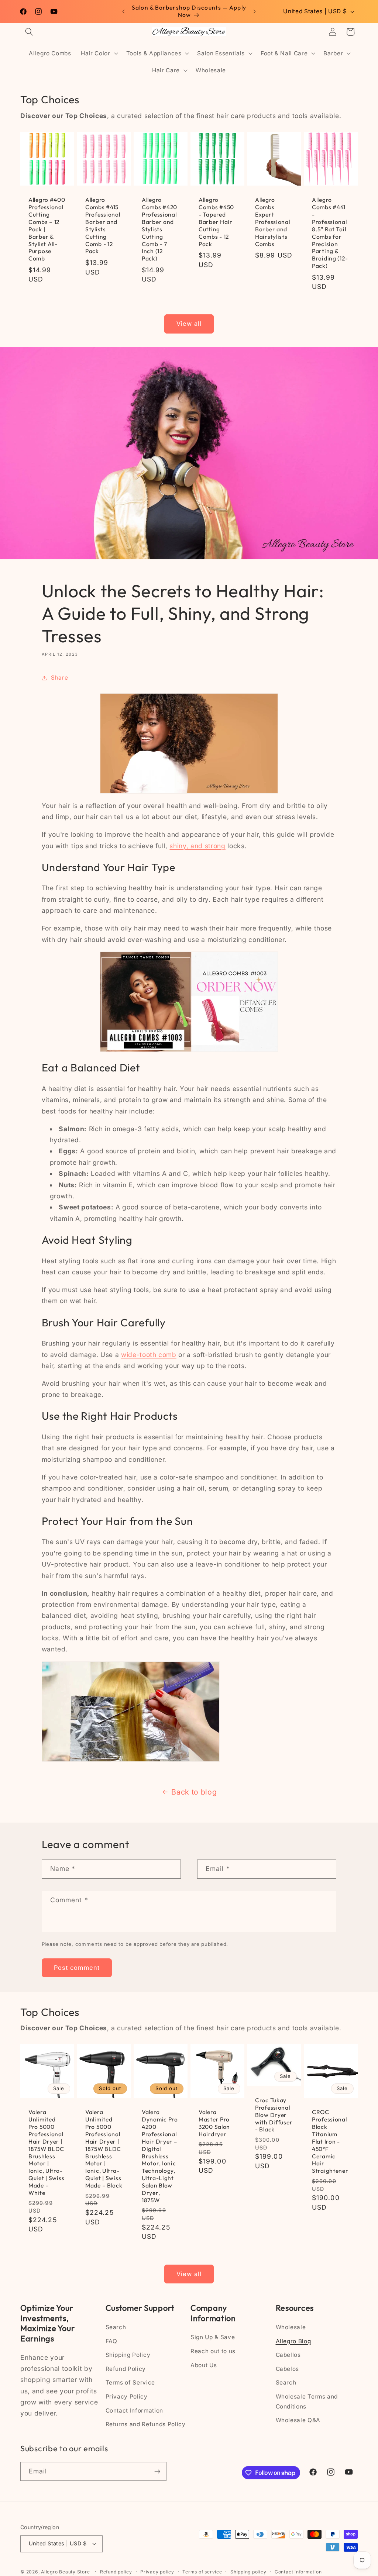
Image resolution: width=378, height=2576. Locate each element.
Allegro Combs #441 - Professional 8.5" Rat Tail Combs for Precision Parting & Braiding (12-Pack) (330, 233)
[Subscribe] (157, 2472)
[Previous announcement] (124, 11)
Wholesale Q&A (298, 2420)
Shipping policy (248, 2572)
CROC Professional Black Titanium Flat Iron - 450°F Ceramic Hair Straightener (330, 2142)
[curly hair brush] (189, 1002)
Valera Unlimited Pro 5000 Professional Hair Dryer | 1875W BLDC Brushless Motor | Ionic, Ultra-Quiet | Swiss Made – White (46, 2153)
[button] (29, 32)
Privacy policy (157, 2572)
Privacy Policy (127, 2397)
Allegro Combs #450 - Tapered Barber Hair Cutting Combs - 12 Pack (216, 222)
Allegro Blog (293, 2341)
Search (116, 2327)
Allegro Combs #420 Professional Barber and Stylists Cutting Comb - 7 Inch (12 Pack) (159, 229)
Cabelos (288, 2369)
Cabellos (288, 2355)
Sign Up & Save (213, 2337)
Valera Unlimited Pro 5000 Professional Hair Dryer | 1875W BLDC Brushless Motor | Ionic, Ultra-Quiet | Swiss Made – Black (104, 2149)
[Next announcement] (254, 11)
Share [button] (59, 678)
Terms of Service (130, 2382)
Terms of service (202, 2572)
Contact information (298, 2572)
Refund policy (116, 2572)
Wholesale (291, 2327)
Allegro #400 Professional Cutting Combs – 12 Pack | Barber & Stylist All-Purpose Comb (47, 229)
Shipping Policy (128, 2355)
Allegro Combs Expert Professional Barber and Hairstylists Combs (273, 222)
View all (189, 324)
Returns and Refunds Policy (146, 2424)
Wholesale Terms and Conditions (307, 2401)
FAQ (111, 2341)
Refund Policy (126, 2369)
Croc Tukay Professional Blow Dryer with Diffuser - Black (274, 2115)
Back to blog (194, 1792)
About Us (204, 2365)
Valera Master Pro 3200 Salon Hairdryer (214, 2123)
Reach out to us (213, 2351)
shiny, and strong (197, 846)
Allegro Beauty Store (65, 2572)
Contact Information (135, 2411)
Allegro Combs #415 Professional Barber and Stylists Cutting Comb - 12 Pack (103, 225)
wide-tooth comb (149, 1355)
